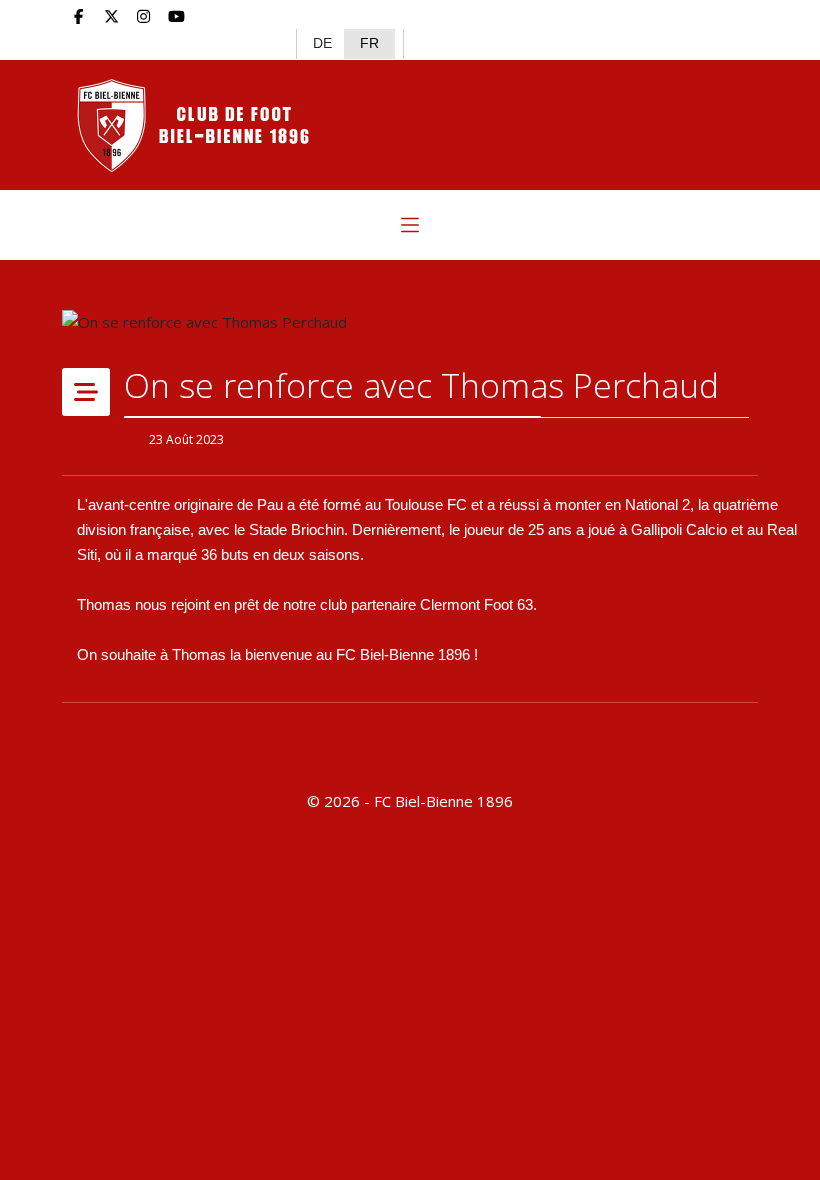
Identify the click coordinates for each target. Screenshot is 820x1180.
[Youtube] (176, 16)
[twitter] (111, 16)
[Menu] (410, 225)
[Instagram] (144, 16)
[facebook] (78, 16)
